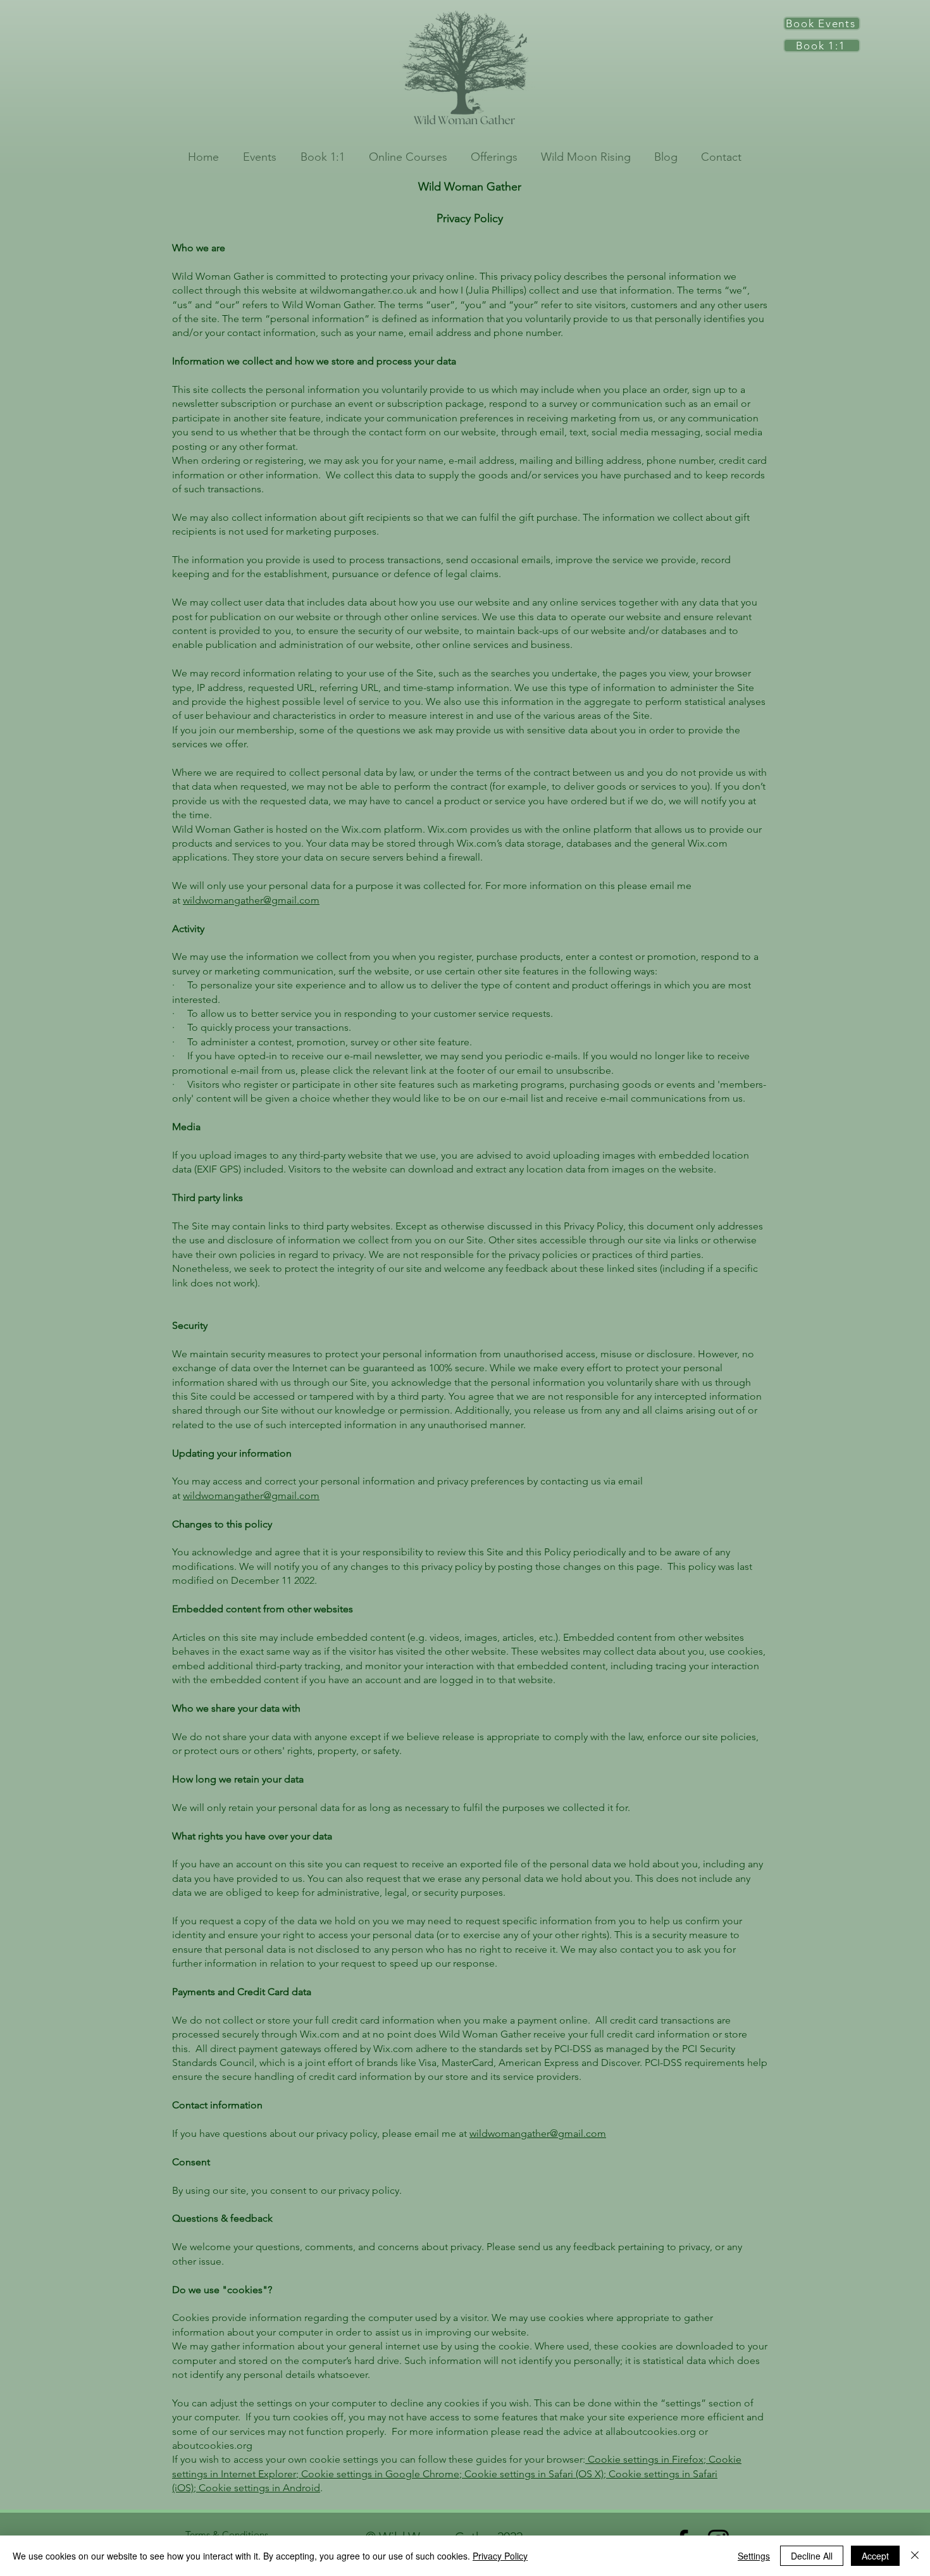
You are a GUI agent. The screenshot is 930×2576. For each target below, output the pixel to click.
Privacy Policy (500, 2556)
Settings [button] (754, 2556)
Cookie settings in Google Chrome (379, 2474)
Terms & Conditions (227, 2535)
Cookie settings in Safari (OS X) (533, 2474)
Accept (875, 2556)
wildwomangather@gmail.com (251, 900)
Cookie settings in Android (258, 2488)
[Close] (915, 2556)
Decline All (812, 2556)
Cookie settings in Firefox (644, 2459)
